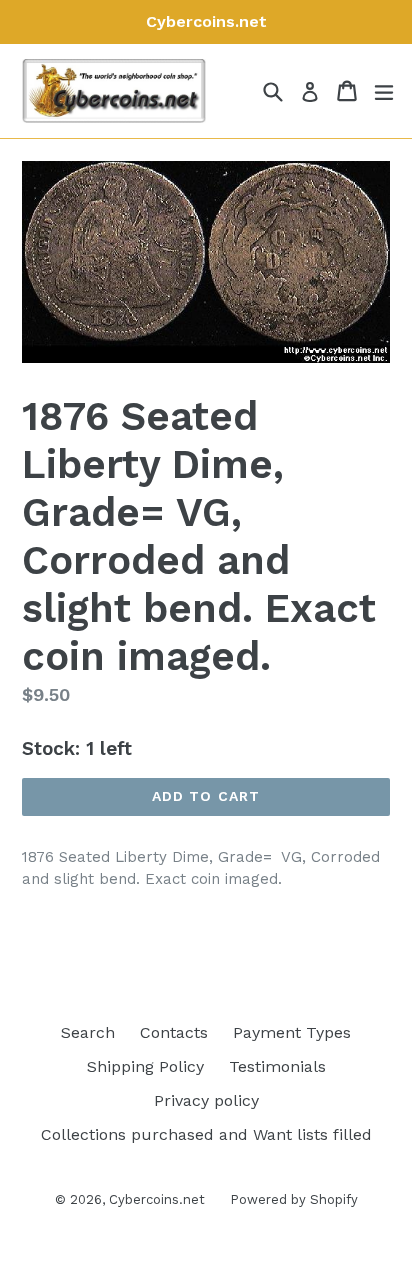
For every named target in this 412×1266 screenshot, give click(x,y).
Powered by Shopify (294, 1199)
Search (88, 1032)
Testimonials (277, 1066)
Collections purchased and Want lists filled (206, 1134)
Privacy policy (206, 1100)
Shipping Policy (145, 1066)
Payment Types (292, 1032)
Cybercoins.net (157, 1199)
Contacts (174, 1032)
